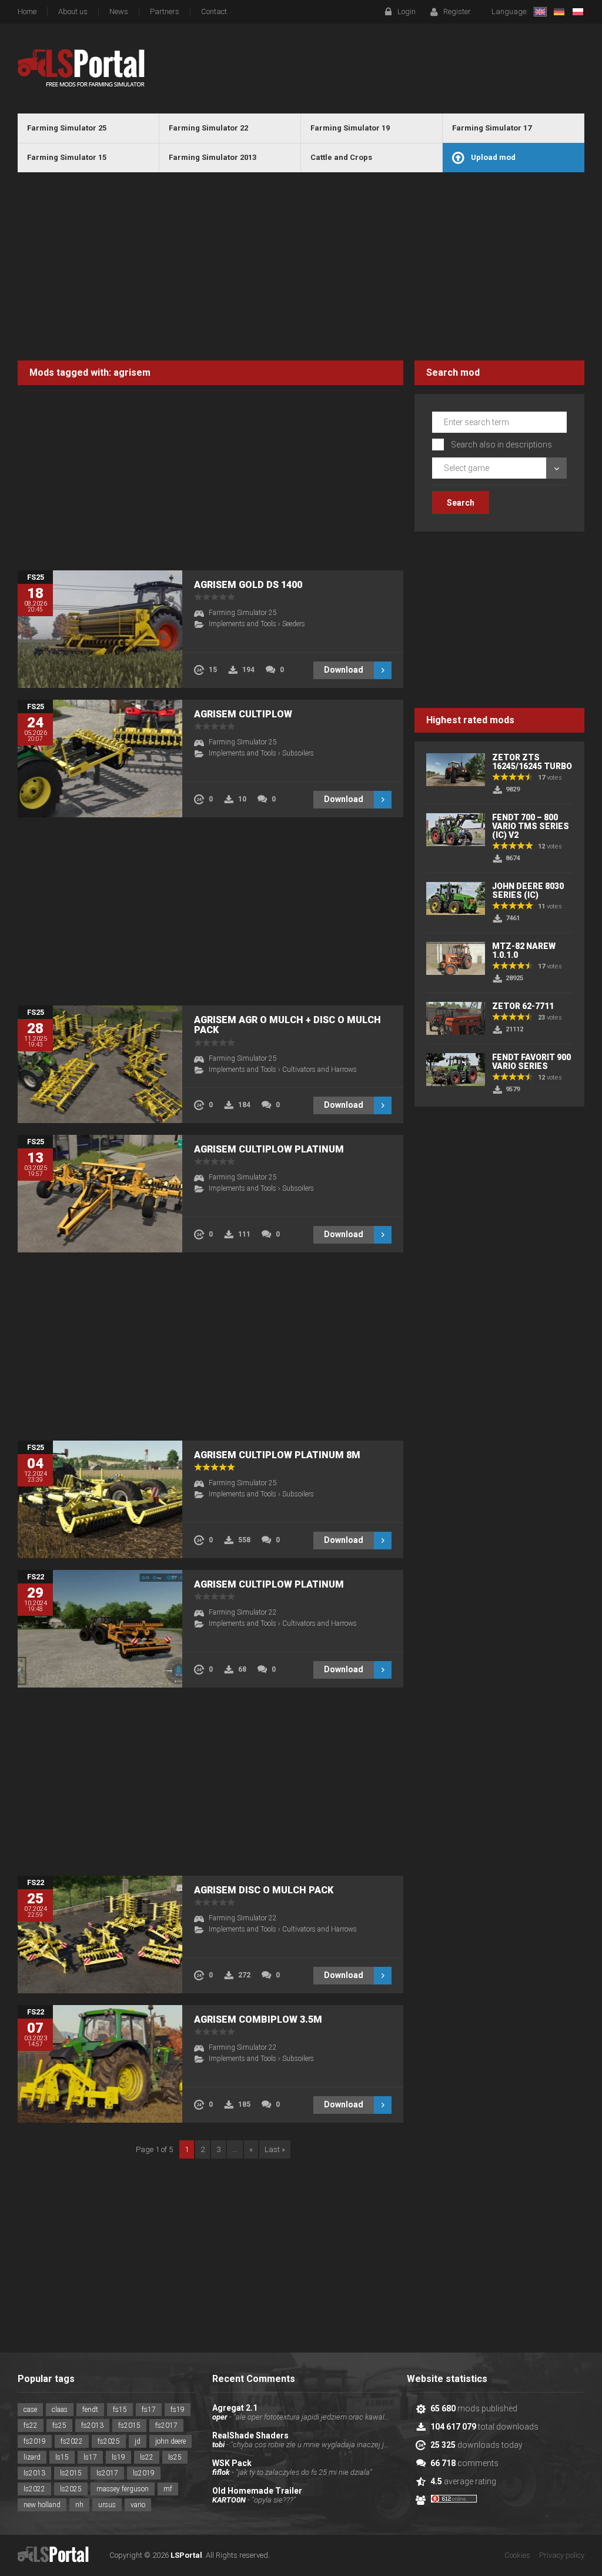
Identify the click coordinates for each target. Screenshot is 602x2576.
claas (60, 2410)
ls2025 (71, 2489)
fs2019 (35, 2441)
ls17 (90, 2457)
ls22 (147, 2457)
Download (344, 670)
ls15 (62, 2457)
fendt (90, 2410)
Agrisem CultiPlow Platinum (269, 1584)
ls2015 (71, 2473)
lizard (32, 2457)
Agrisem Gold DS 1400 (248, 585)
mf (168, 2489)
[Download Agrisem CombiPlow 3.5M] (100, 2064)
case (30, 2410)
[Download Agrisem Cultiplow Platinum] (100, 1194)
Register (457, 11)
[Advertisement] (301, 266)
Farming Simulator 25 (243, 613)
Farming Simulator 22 (243, 1612)
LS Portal (81, 68)
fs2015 (129, 2425)
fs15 (120, 2410)
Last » (275, 2149)
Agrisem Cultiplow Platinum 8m (277, 1455)
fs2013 (92, 2425)
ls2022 (34, 2489)
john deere (170, 2441)
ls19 (118, 2457)
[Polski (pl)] (578, 12)
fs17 (149, 2410)
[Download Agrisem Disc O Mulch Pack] (100, 1934)
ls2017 (107, 2473)
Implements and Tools (243, 624)
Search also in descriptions (501, 445)
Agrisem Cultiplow (243, 714)
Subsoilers (298, 753)
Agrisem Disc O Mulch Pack (264, 1890)
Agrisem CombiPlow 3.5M (258, 2019)
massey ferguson (123, 2489)
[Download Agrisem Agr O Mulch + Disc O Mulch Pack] (100, 1064)
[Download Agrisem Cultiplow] (100, 759)
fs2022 (72, 2441)
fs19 (178, 2410)
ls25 (175, 2457)
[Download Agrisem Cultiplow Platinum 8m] (100, 1499)
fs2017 (166, 2425)
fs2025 (109, 2441)
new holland (42, 2505)
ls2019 (144, 2473)
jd (138, 2441)
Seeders (294, 624)
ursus (107, 2505)
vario (138, 2505)
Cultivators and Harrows (320, 1070)
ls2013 (34, 2473)
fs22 (31, 2425)
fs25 (59, 2425)
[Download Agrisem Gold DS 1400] (100, 629)
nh (79, 2505)
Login (407, 11)
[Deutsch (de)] (559, 12)
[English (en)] (540, 12)
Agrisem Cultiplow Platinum (269, 1149)
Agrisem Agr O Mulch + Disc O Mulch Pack (287, 1025)
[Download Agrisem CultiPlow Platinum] (100, 1629)
